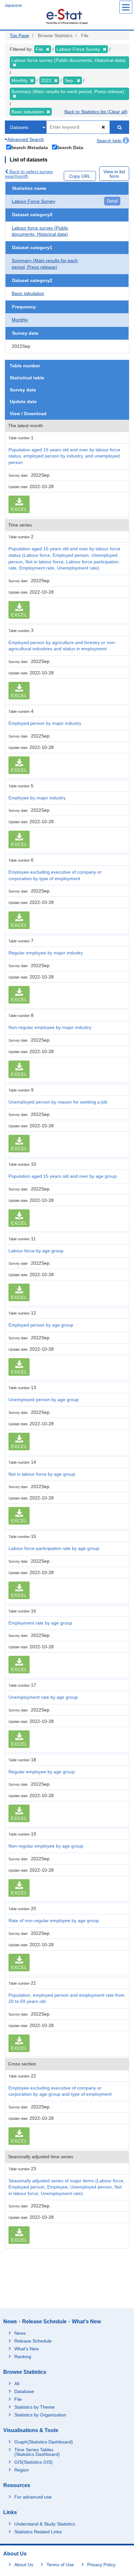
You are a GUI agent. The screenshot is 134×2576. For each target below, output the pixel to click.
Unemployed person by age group (44, 1400)
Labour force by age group (36, 1251)
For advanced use (33, 2497)
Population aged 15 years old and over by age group (63, 1176)
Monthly (20, 320)
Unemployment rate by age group (43, 1697)
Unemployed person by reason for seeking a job (58, 1102)
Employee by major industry (37, 798)
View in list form (114, 174)
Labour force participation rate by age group (54, 1548)
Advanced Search (25, 139)
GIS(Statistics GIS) (33, 2462)
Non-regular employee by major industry (50, 1027)
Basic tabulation (28, 293)
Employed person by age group (41, 1325)
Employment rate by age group (40, 1623)
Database (24, 2391)
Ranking (23, 2357)
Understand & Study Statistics (45, 2524)
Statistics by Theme (34, 2407)
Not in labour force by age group (42, 1474)
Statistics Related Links (38, 2532)
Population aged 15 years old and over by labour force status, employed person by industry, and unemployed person (64, 456)
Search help (110, 141)
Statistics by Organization (40, 2415)
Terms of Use (60, 2565)
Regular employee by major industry (46, 953)
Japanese (13, 6)
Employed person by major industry (45, 723)
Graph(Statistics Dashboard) (44, 2442)
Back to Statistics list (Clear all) (96, 112)
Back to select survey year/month (29, 174)
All (17, 2384)
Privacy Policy (101, 2565)
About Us (24, 2565)
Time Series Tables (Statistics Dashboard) (37, 2452)
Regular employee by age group (42, 1772)
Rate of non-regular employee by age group (54, 1921)
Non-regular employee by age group (46, 1846)
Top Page (20, 35)
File (18, 2399)
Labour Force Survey (33, 201)
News (20, 2333)
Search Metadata (29, 147)
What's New (27, 2349)
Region (22, 2470)
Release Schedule (33, 2341)
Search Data (70, 147)
